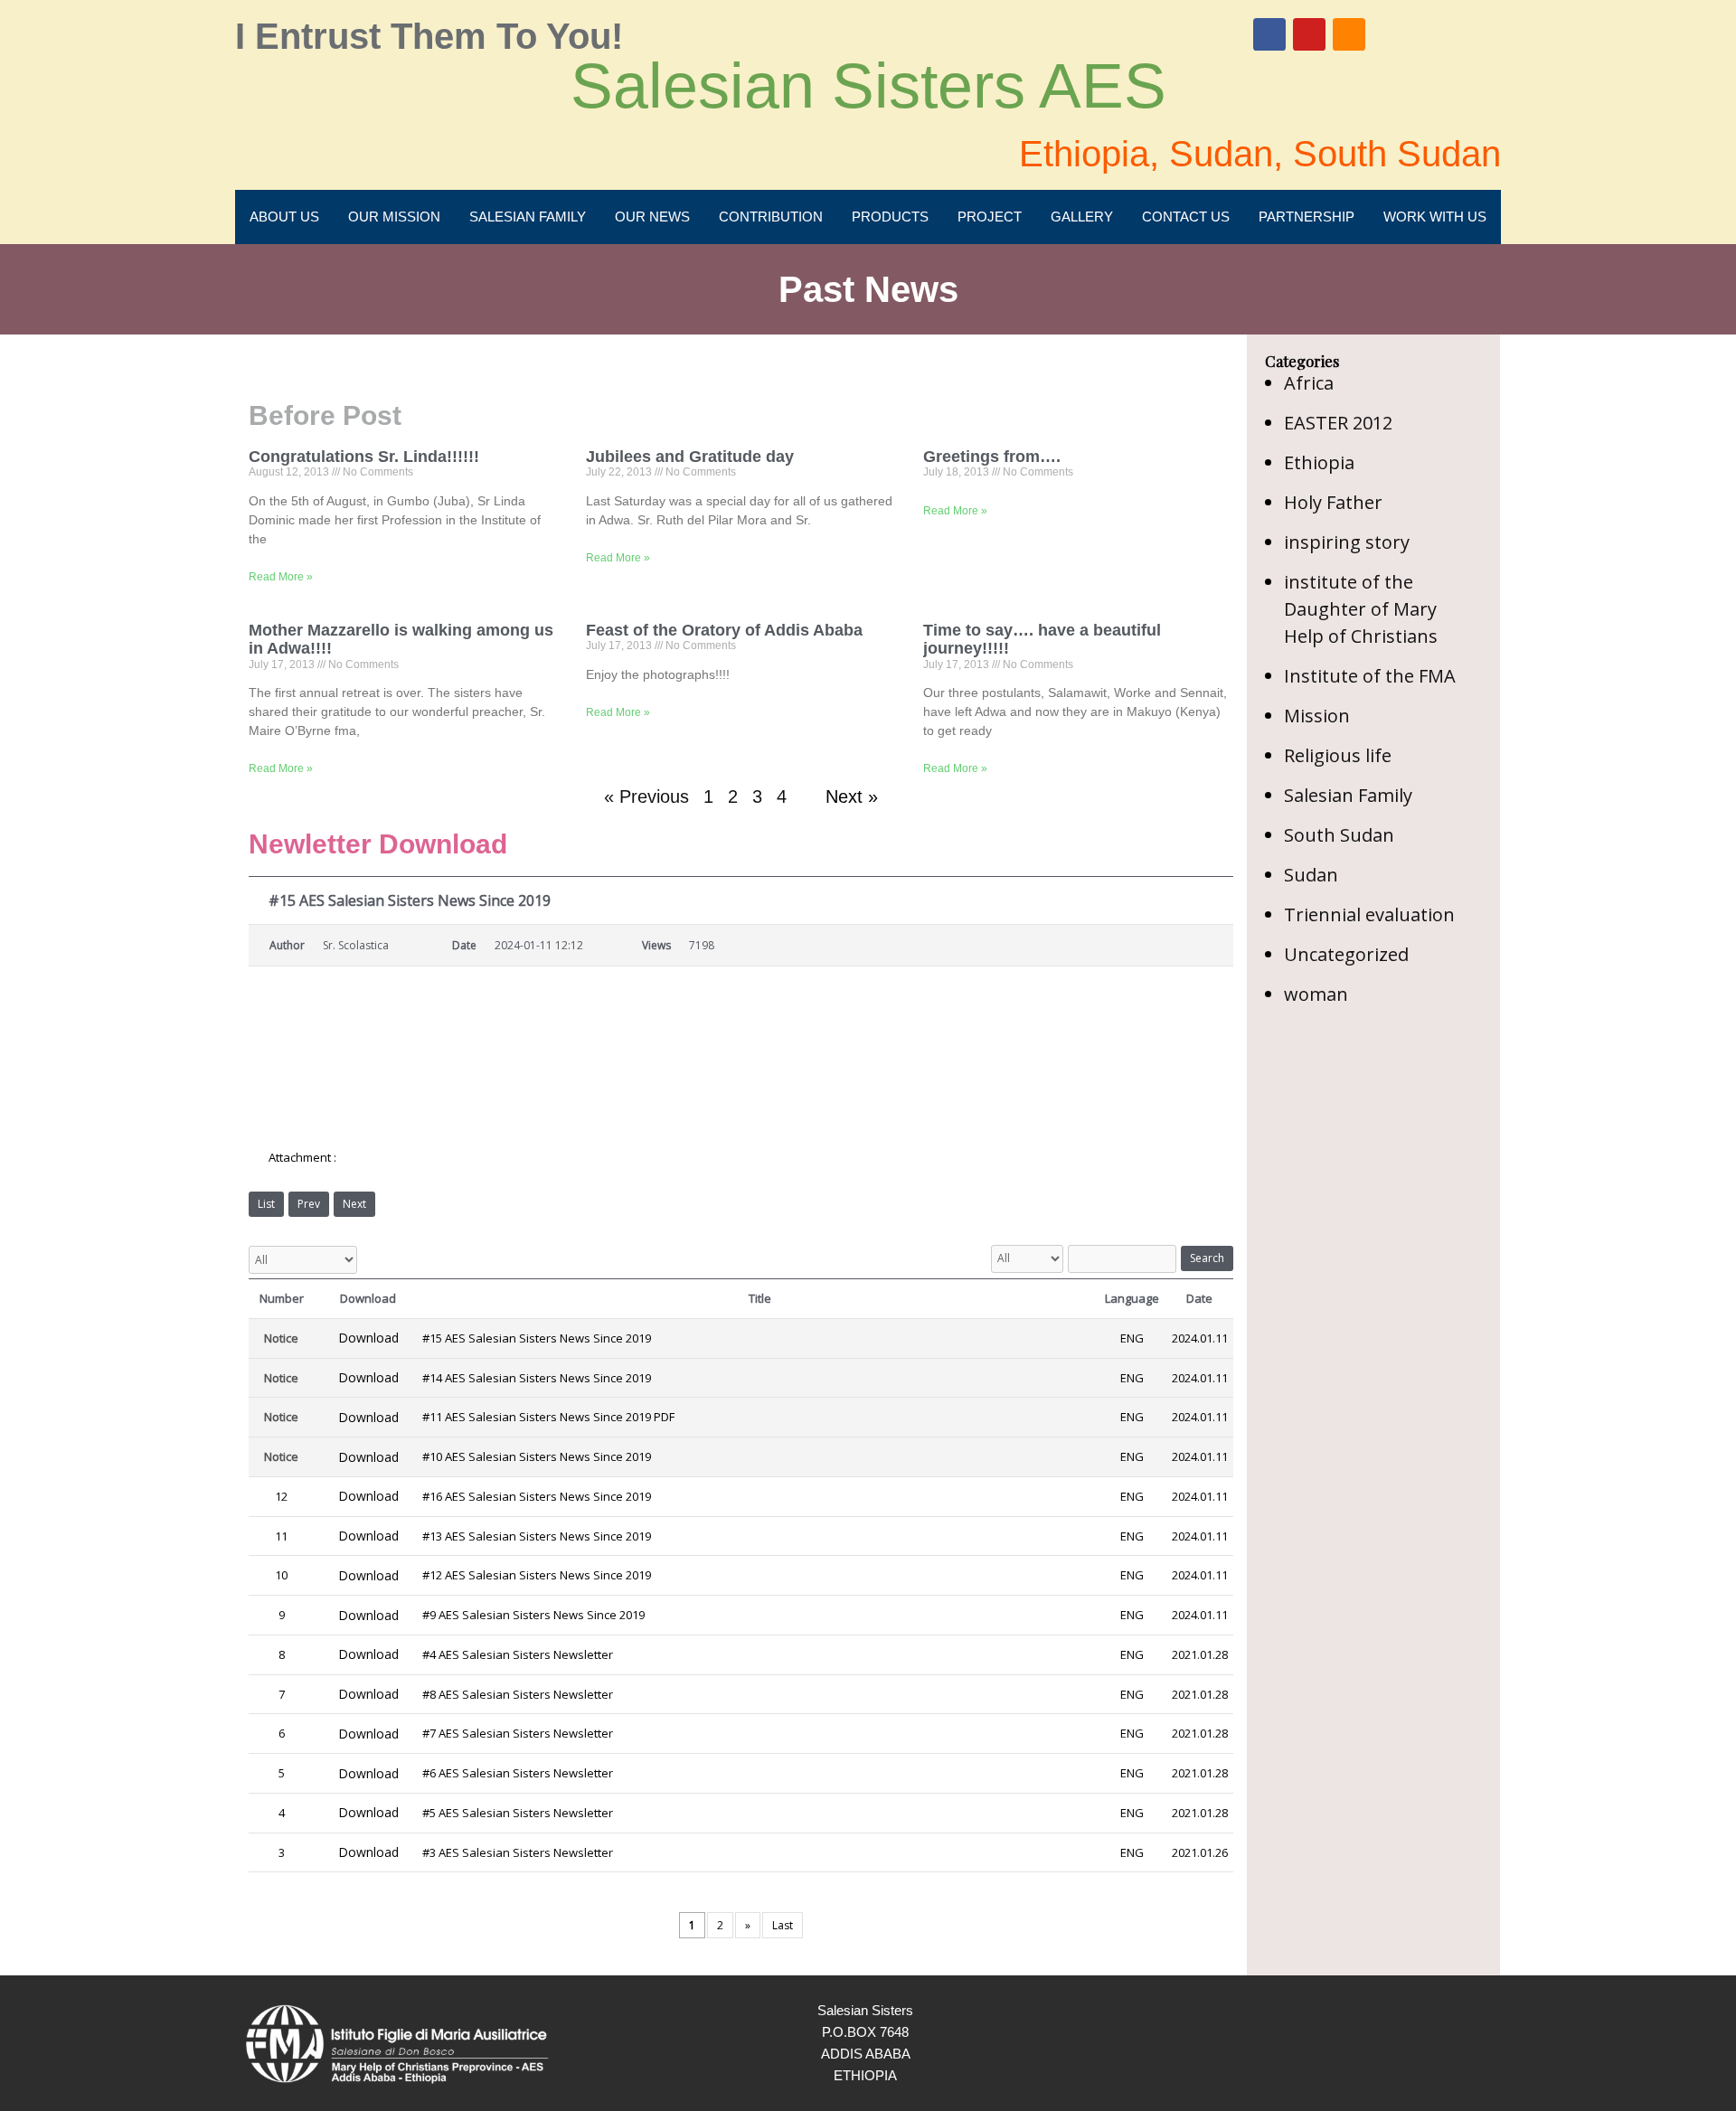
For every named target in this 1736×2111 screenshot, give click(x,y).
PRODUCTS (890, 217)
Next (354, 1204)
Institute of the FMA (1370, 676)
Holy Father (1333, 502)
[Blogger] (1349, 34)
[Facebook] (1269, 34)
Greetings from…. (992, 457)
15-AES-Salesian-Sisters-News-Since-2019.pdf (472, 1159)
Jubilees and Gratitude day (690, 457)
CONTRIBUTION (771, 217)
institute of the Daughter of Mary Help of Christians (1361, 609)
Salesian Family (1348, 795)
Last (783, 1925)
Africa (1309, 383)
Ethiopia (1319, 462)
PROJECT (990, 217)
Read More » (281, 577)
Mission (1317, 716)
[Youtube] (1309, 34)
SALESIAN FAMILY (528, 217)
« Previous (646, 796)
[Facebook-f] (1430, 2043)
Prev (309, 1204)
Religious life (1338, 755)
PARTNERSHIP (1307, 217)
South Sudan (1339, 835)
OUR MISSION (394, 217)
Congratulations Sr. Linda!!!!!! (364, 457)
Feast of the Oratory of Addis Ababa (724, 630)
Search (1207, 1258)
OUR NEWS (652, 217)
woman (1316, 994)
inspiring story (1347, 542)
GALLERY (1082, 217)
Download (368, 1338)
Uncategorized (1346, 954)
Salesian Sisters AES (868, 86)
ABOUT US (284, 217)
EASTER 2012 (1338, 423)
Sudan (1311, 875)
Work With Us (1435, 217)
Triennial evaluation (1369, 914)
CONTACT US (1186, 217)
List (266, 1204)
